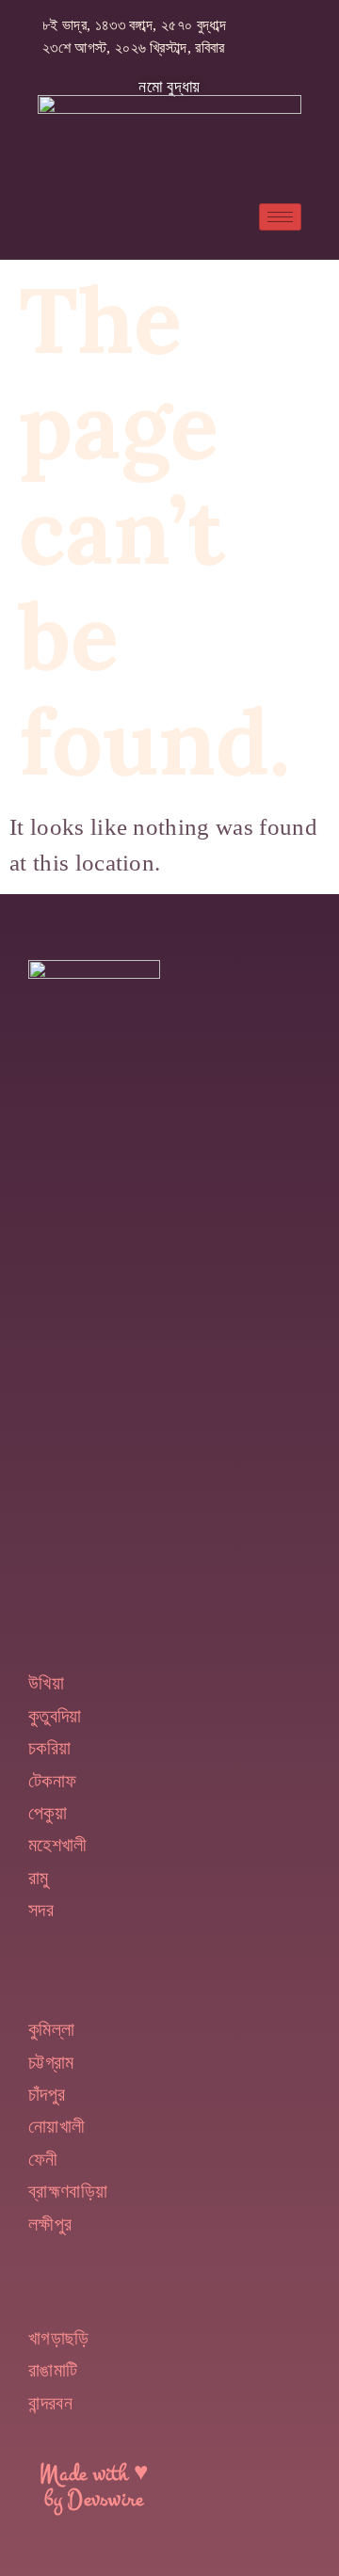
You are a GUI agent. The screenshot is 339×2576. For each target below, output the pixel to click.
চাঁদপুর (47, 2094)
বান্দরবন (50, 2403)
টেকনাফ (52, 1781)
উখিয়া (46, 1683)
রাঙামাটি (53, 2370)
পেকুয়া (48, 1813)
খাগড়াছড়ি (59, 2338)
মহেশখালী (58, 1845)
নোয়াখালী (56, 2126)
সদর (41, 1910)
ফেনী (43, 2159)
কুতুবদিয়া (55, 1716)
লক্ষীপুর (50, 2224)
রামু (39, 1878)
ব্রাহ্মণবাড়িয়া (68, 2191)
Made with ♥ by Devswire (94, 2487)
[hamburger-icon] (280, 217)
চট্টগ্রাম (51, 2062)
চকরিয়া (49, 1748)
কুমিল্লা (51, 2029)
